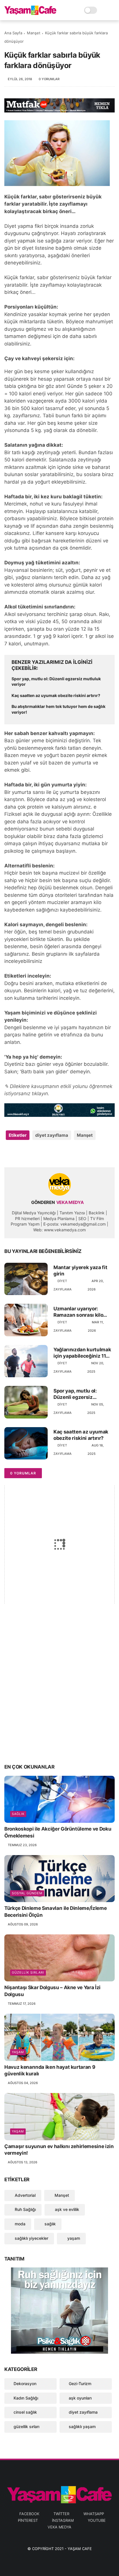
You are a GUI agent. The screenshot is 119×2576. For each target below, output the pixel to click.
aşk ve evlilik (66, 2209)
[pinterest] (44, 1154)
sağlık (18, 1814)
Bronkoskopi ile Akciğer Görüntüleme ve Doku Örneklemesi (58, 1832)
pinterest (28, 2520)
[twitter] (21, 1154)
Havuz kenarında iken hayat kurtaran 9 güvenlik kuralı (50, 2070)
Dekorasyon (25, 2384)
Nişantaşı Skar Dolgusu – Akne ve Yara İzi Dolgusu (52, 1991)
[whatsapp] (32, 1154)
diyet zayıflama (52, 1135)
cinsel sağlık (25, 2412)
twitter (61, 2514)
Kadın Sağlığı (26, 2398)
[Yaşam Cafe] (30, 13)
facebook (29, 2514)
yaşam (18, 2052)
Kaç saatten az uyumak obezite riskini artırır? (56, 695)
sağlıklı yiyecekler (31, 2238)
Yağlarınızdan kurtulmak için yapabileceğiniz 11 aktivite (82, 1353)
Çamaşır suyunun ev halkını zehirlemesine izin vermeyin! (59, 2150)
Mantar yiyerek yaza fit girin (80, 1271)
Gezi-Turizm (80, 2384)
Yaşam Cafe (80, 2549)
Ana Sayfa (13, 33)
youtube (97, 2520)
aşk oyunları (80, 2398)
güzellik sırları (28, 1972)
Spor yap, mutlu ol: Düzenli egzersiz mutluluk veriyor (56, 682)
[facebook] (9, 1154)
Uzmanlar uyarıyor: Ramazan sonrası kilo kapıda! (78, 1312)
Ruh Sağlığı (25, 2209)
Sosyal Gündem (27, 1893)
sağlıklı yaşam (82, 2426)
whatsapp (94, 2514)
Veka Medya (59, 2527)
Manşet (34, 33)
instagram (63, 2520)
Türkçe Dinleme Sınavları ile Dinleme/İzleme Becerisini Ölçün (55, 1912)
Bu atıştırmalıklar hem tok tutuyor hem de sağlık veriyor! (58, 709)
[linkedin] (56, 1154)
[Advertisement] (59, 1694)
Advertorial (25, 2195)
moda (19, 2224)
